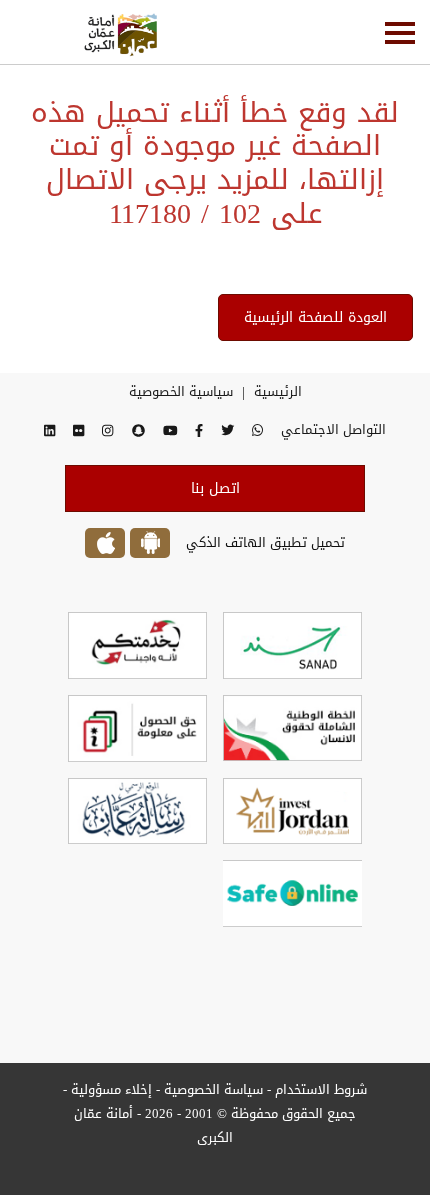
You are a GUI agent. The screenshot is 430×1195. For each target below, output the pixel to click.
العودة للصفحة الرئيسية (315, 317)
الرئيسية (278, 392)
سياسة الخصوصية (211, 1089)
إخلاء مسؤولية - (107, 1089)
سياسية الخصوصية (181, 392)
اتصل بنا (215, 488)
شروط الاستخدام (321, 1089)
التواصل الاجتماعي (333, 430)
